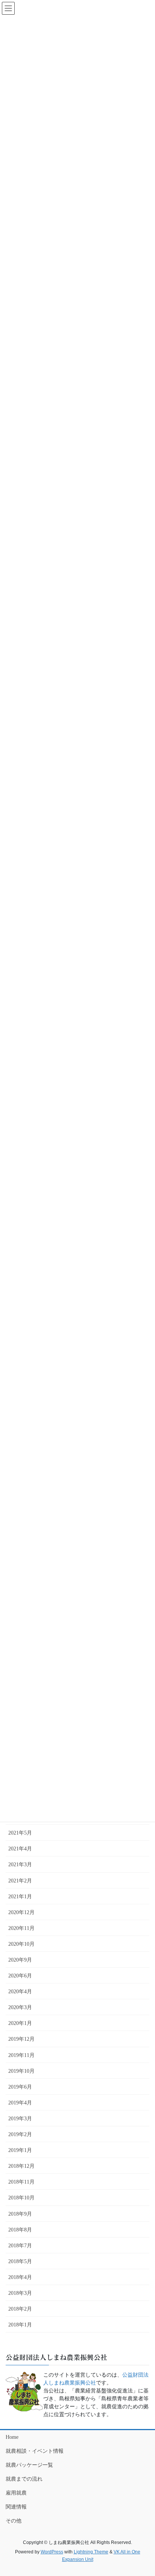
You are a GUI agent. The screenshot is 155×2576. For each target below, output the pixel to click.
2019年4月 (20, 2103)
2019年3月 (20, 2119)
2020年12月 (21, 1912)
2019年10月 (21, 2071)
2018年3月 (20, 2293)
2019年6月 (20, 2087)
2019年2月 (20, 2134)
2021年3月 (20, 1865)
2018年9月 (20, 2214)
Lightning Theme (91, 2552)
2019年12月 (21, 2039)
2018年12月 (21, 2166)
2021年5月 (20, 1833)
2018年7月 (20, 2246)
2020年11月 (21, 1928)
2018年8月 (20, 2230)
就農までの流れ (24, 2479)
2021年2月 (20, 1881)
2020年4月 (20, 1992)
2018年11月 (21, 2182)
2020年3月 (20, 2007)
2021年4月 (20, 1849)
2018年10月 (21, 2198)
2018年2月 (20, 2309)
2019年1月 (20, 2150)
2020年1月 (20, 2023)
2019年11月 (21, 2055)
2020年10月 (21, 1944)
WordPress (52, 2552)
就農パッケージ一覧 (29, 2465)
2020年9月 (20, 1960)
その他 (14, 2521)
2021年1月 (20, 1897)
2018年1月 (20, 2325)
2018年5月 (20, 2261)
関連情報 (16, 2507)
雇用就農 (16, 2493)
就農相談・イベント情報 (35, 2451)
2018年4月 (20, 2277)
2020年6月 (20, 1976)
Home (12, 2437)
